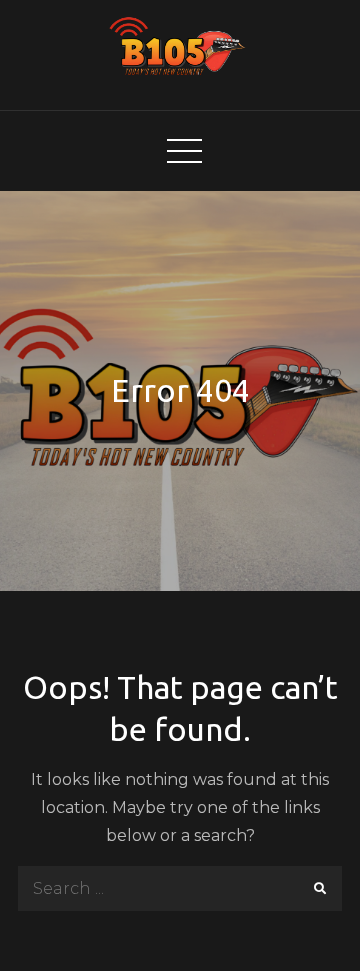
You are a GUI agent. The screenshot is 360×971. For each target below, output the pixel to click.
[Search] (319, 888)
